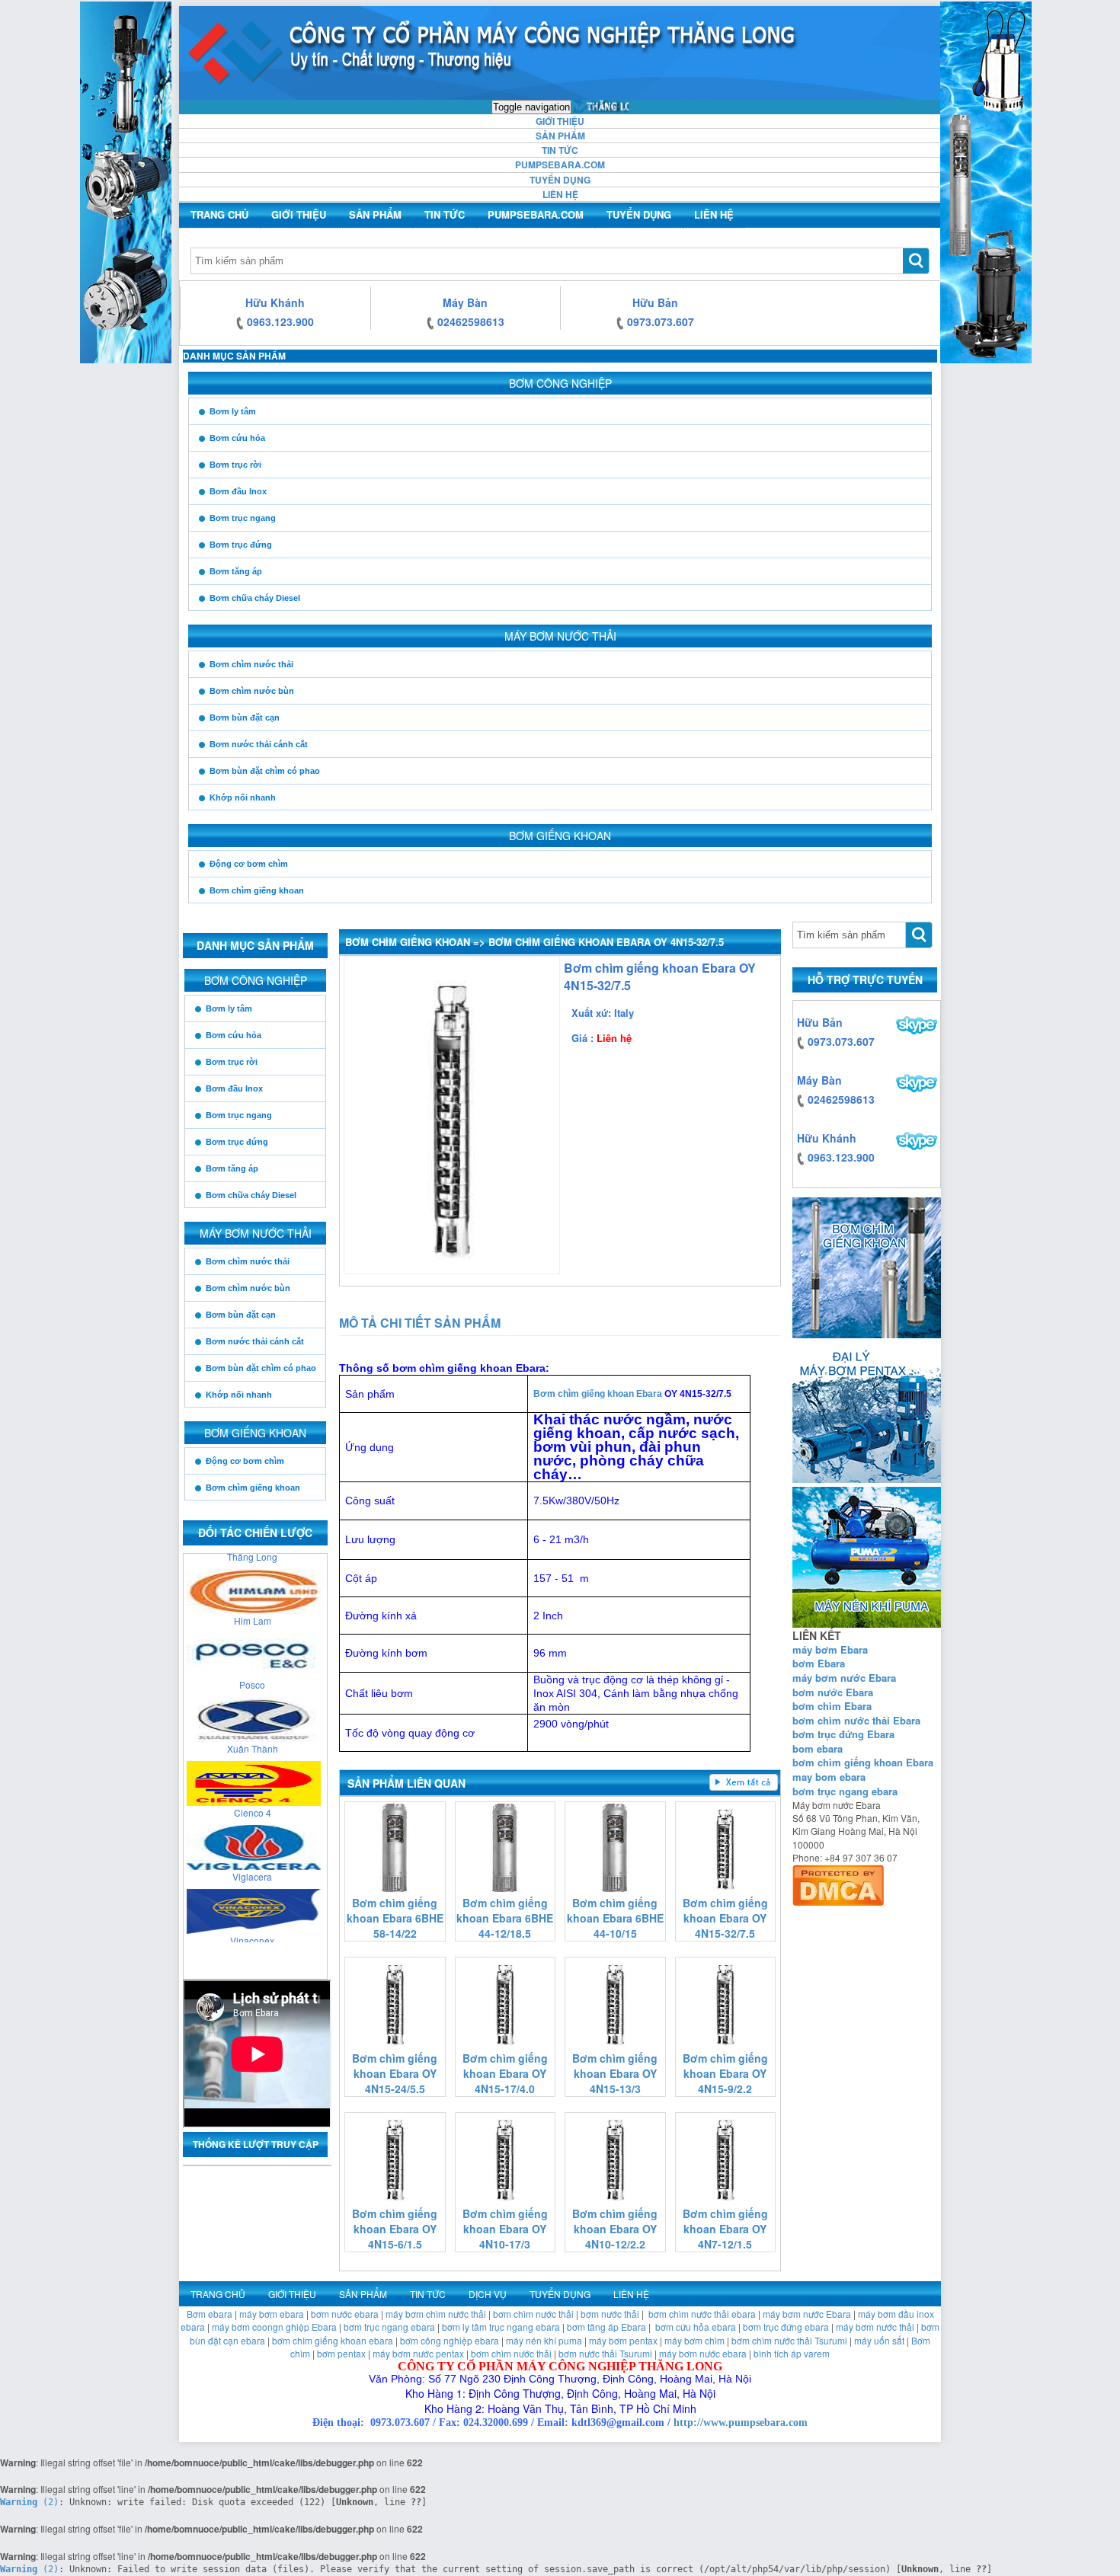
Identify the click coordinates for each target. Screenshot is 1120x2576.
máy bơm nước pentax (418, 2353)
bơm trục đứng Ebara (843, 1734)
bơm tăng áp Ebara (606, 2327)
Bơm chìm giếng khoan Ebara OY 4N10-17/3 (505, 2229)
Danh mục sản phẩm (234, 356)
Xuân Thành (253, 1734)
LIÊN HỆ (560, 194)
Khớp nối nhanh (243, 797)
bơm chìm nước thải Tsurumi (789, 2340)
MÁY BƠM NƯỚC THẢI (560, 636)
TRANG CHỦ (601, 106)
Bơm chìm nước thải (251, 664)
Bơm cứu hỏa (237, 438)
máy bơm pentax (623, 2340)
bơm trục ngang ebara (845, 1791)
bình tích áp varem (792, 2353)
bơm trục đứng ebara (786, 2327)
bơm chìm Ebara (832, 1706)
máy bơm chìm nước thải (436, 2314)
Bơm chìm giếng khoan (257, 890)
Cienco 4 (253, 1798)
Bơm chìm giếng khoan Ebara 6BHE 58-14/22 (395, 1918)
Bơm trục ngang (243, 518)
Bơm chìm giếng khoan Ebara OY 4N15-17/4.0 (505, 2073)
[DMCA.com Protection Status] (838, 1882)
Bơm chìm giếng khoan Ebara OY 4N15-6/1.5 (395, 2229)
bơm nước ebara (345, 2314)
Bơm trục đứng (241, 545)
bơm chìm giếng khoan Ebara (863, 1762)
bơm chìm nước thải (533, 2314)
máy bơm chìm (694, 2340)
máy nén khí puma (544, 2340)
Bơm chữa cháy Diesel (255, 598)
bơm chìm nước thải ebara (702, 2314)
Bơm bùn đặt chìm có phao (265, 771)
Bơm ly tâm (233, 411)
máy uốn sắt (879, 2340)
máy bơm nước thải (875, 2327)
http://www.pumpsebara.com (741, 2423)
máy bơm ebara (272, 2314)
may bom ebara (829, 1777)
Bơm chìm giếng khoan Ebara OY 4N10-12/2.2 (615, 2229)
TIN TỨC (560, 150)
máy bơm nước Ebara (844, 1678)
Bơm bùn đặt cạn (245, 718)
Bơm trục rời (235, 465)
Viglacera (252, 1862)
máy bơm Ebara (830, 1649)
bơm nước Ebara (833, 1692)
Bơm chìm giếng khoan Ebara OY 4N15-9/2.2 (725, 2073)
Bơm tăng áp (236, 571)
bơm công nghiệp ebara (450, 2340)
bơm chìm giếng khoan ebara (333, 2340)
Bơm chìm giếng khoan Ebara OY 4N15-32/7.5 (725, 1918)
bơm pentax (341, 2353)
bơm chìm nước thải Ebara (856, 1720)
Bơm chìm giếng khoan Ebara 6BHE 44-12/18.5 (505, 1918)
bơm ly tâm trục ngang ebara (501, 2327)
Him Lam (253, 1606)
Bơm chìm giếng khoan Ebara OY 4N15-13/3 (615, 2073)
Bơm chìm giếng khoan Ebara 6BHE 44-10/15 (615, 1918)
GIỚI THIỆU (560, 121)
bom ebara (818, 1748)
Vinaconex (252, 1926)
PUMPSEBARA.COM (560, 165)
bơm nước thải (610, 2314)
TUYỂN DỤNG (560, 180)
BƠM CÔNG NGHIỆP (560, 383)
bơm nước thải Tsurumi (605, 2353)
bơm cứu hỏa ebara (696, 2327)
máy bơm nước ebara (703, 2353)
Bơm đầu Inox (238, 491)
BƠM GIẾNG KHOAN (560, 836)
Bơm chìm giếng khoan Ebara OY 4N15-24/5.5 (395, 2073)
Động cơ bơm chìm (249, 864)
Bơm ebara (210, 2314)
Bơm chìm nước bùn (252, 691)
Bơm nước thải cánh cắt (259, 744)
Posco (252, 1670)
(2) (29, 2502)
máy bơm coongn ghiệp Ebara (274, 2327)
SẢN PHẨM (560, 136)
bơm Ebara (819, 1663)
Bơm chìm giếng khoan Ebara (598, 1394)
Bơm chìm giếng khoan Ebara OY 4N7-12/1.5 (725, 2229)
